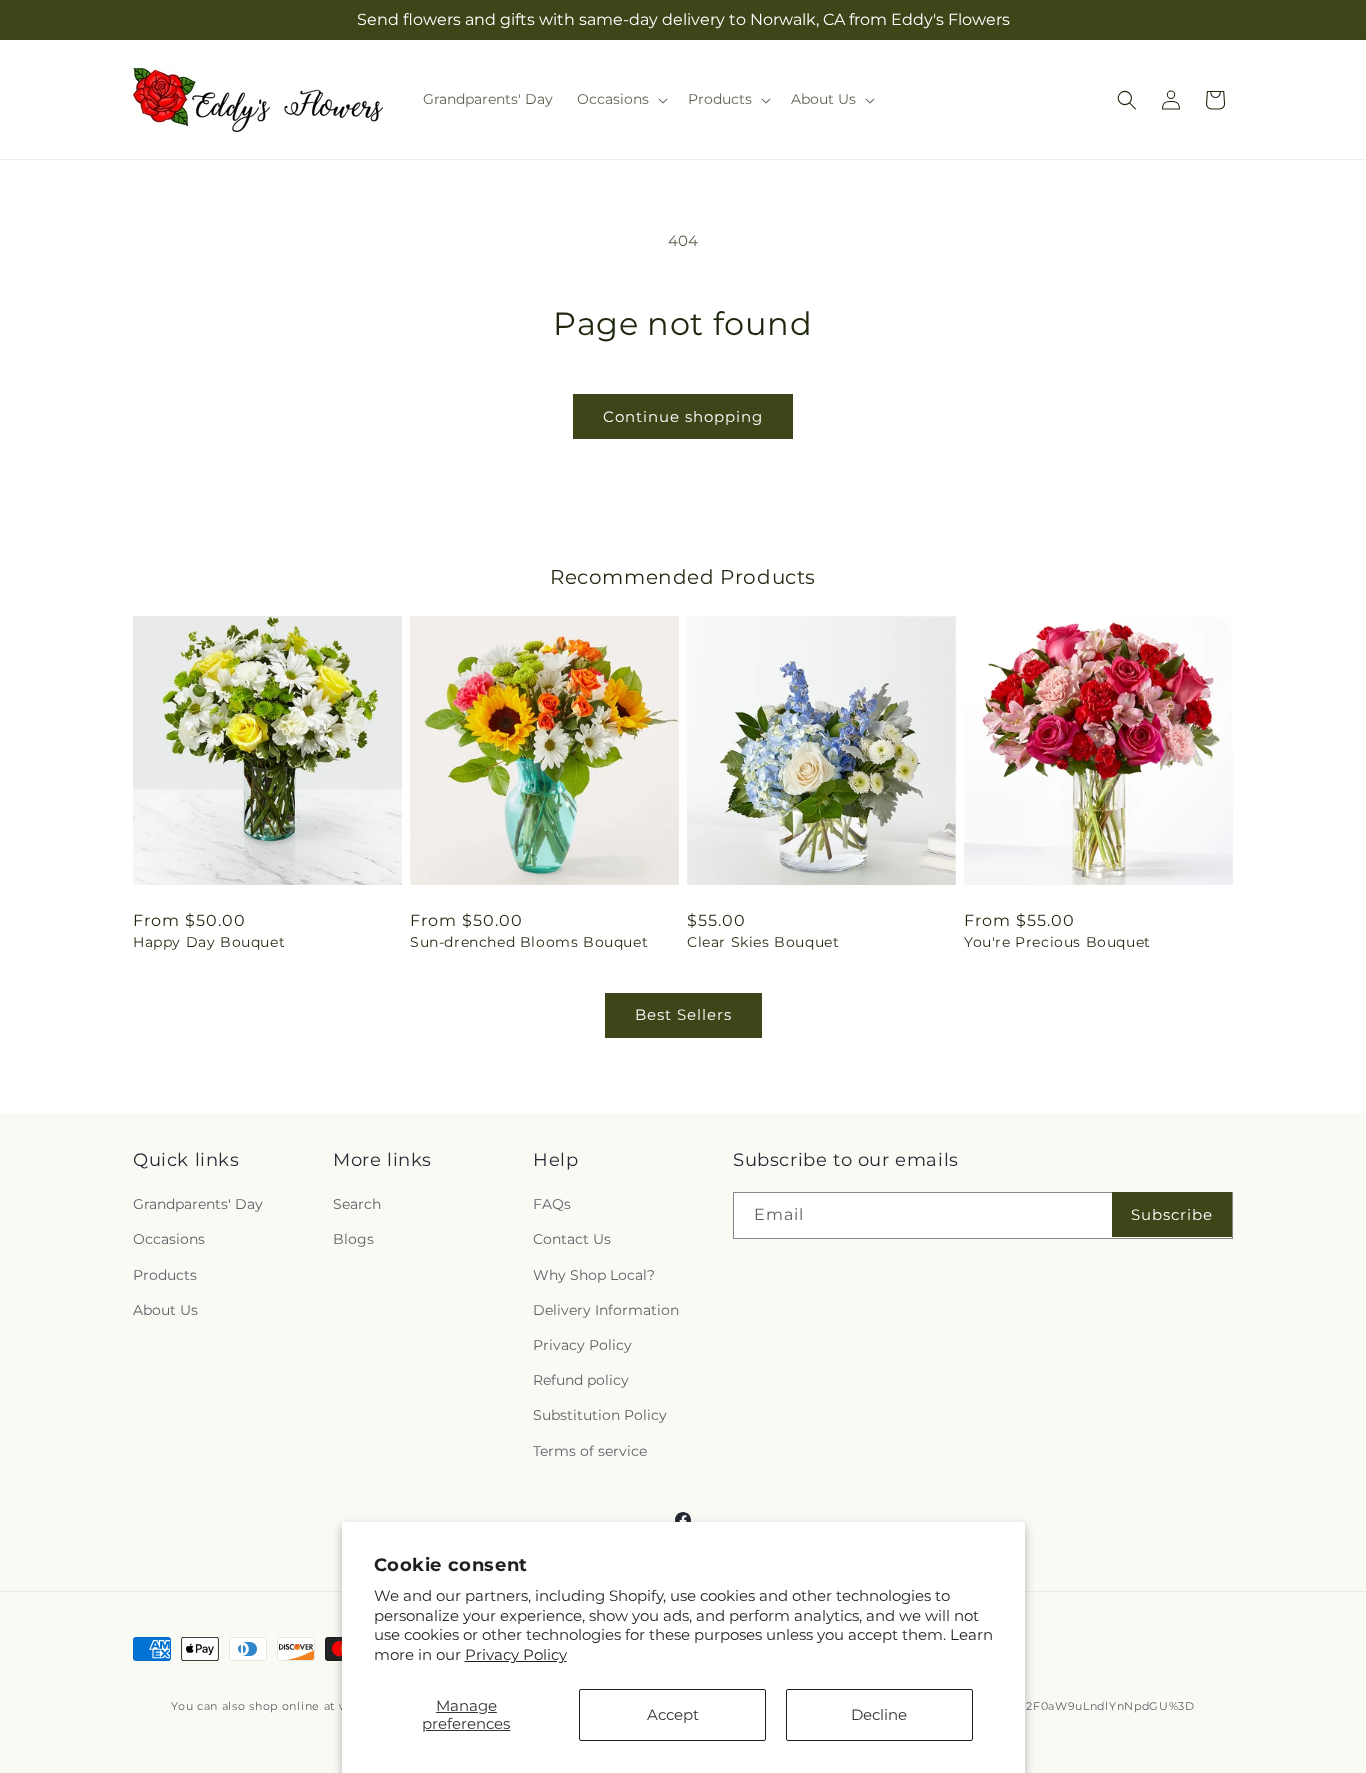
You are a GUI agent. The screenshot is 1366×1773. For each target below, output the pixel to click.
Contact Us (572, 1240)
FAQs (552, 1204)
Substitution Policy (600, 1415)
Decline (879, 1714)
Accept (673, 1714)
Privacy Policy (516, 1654)
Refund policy (581, 1380)
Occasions (169, 1240)
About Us (165, 1310)
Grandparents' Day (198, 1204)
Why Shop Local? (594, 1275)
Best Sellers (683, 1014)
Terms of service (590, 1451)
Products (165, 1275)
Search (357, 1204)
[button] (620, 99)
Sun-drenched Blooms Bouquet (529, 942)
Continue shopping (683, 416)
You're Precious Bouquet (1057, 942)
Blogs (353, 1240)
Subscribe (1172, 1214)
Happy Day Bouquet (209, 942)
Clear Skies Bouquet (763, 942)
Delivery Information (606, 1310)
